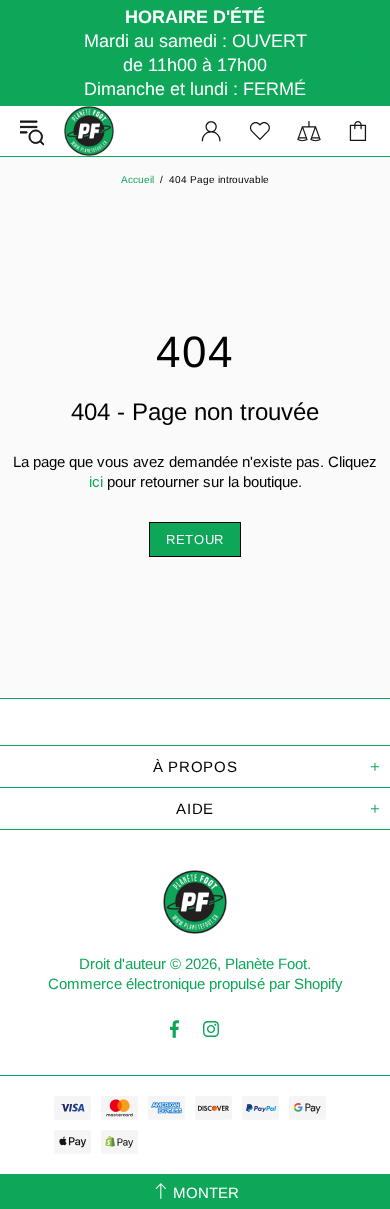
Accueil (137, 179)
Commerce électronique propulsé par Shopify (195, 983)
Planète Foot (89, 131)
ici (96, 481)
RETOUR (195, 539)
